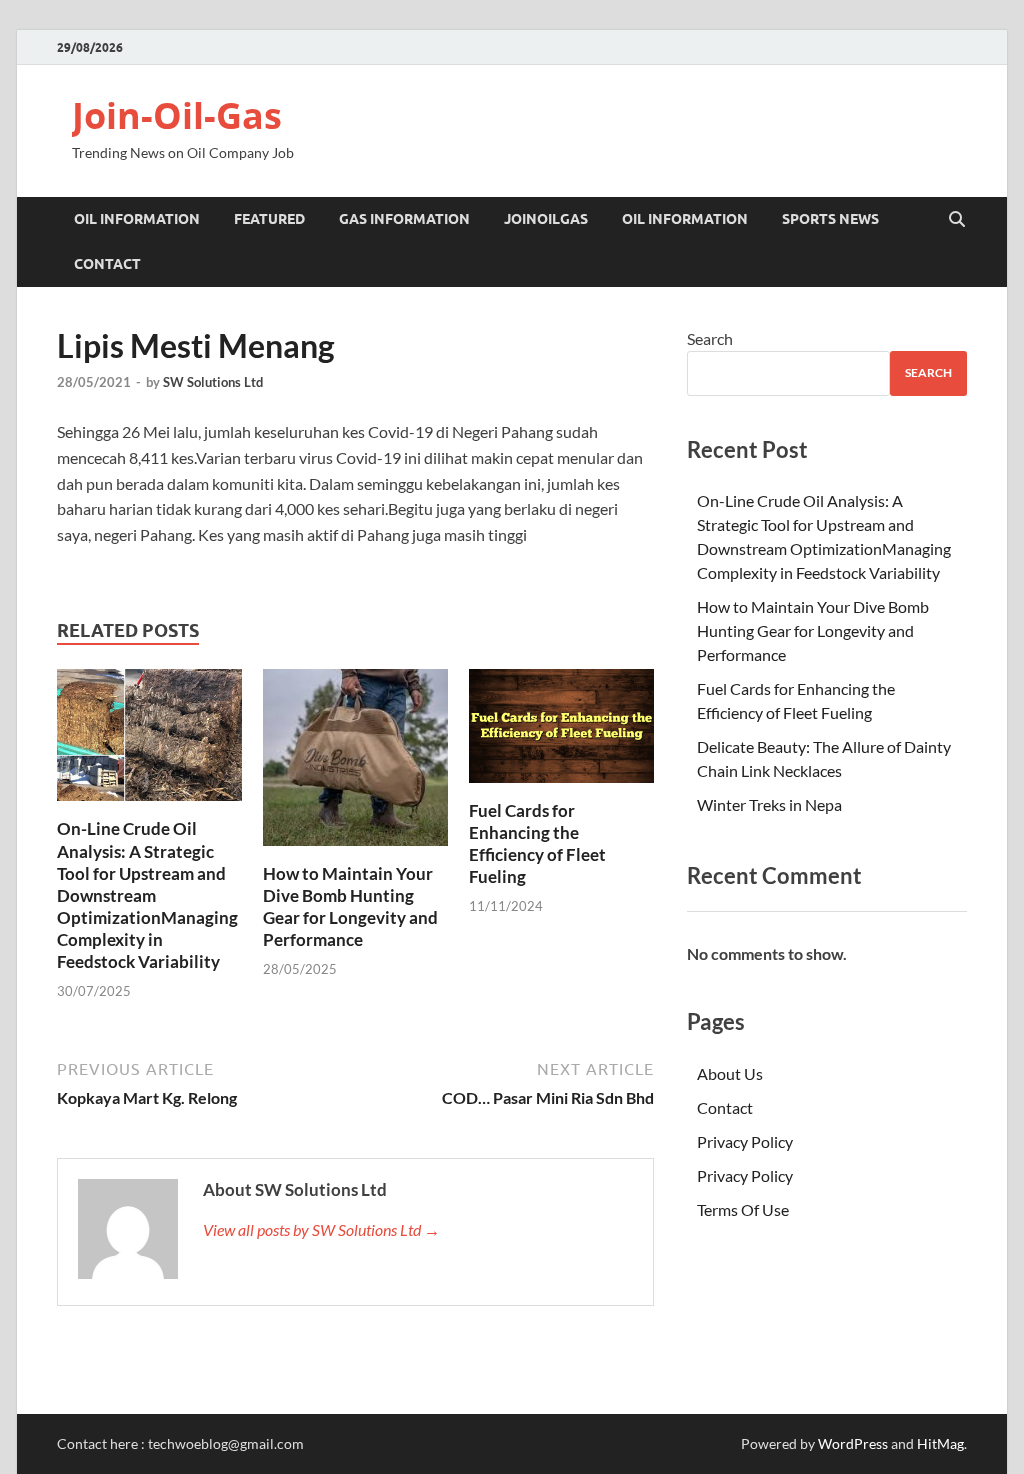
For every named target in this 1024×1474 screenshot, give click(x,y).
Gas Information (404, 219)
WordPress (853, 1443)
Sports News (830, 219)
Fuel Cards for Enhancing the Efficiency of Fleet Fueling (537, 843)
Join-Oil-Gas (177, 115)
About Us (730, 1073)
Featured (269, 219)
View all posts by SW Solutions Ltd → (321, 1229)
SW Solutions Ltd (213, 382)
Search (710, 338)
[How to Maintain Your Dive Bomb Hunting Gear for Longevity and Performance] (355, 763)
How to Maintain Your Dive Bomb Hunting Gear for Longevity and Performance (350, 906)
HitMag (940, 1443)
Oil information (137, 219)
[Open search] (957, 220)
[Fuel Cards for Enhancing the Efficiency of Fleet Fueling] (561, 731)
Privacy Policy (745, 1141)
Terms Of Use (743, 1209)
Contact (107, 264)
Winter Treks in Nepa (769, 804)
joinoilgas (546, 219)
